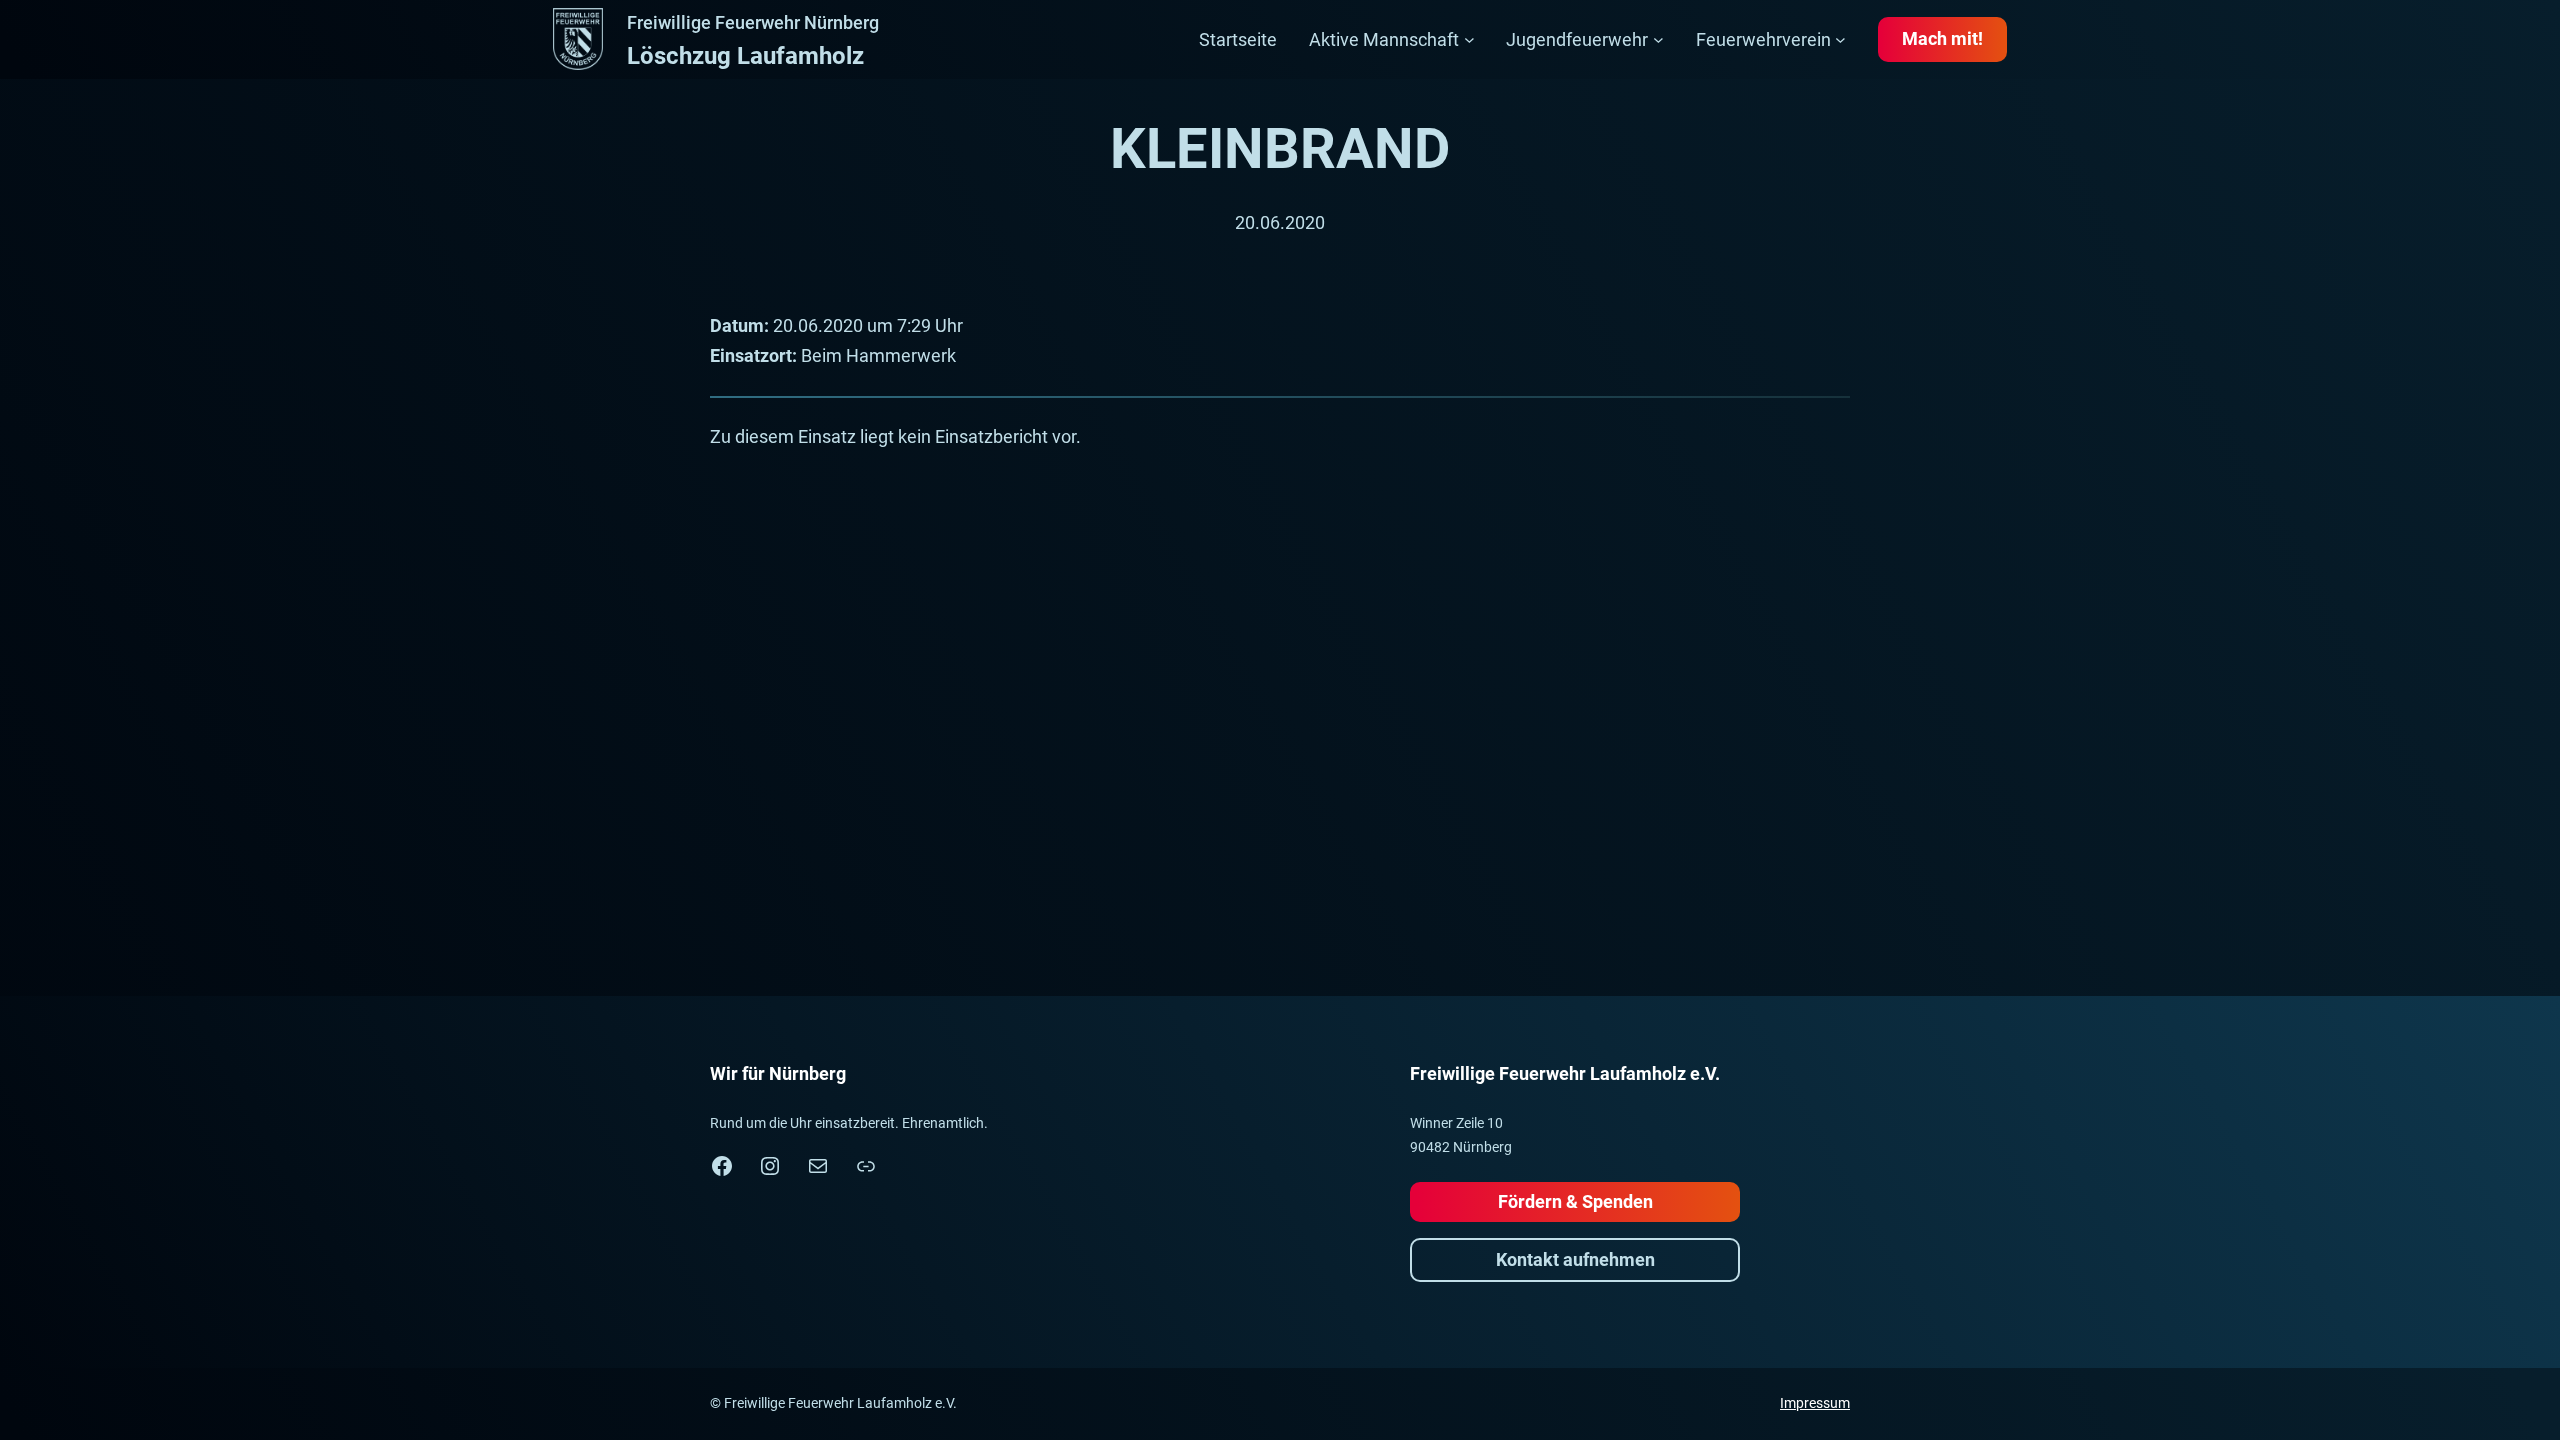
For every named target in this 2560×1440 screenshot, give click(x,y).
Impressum (1815, 1403)
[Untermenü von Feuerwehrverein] (1840, 39)
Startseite (1238, 39)
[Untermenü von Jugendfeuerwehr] (1658, 39)
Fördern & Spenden (1575, 1201)
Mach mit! (1942, 38)
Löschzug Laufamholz (745, 56)
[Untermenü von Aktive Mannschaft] (1469, 39)
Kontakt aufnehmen (1575, 1259)
